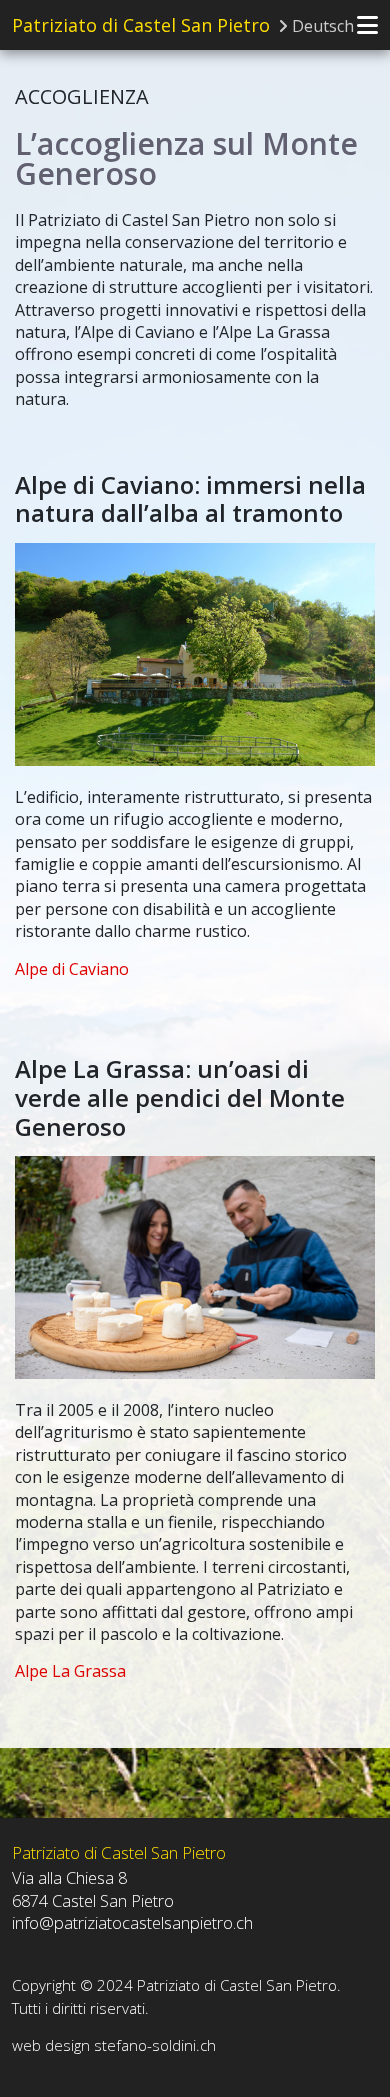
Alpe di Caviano (72, 969)
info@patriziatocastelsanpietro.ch (132, 1922)
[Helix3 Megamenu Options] (367, 25)
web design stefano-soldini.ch (114, 2045)
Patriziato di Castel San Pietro (141, 25)
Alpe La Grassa (70, 1671)
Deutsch (321, 26)
